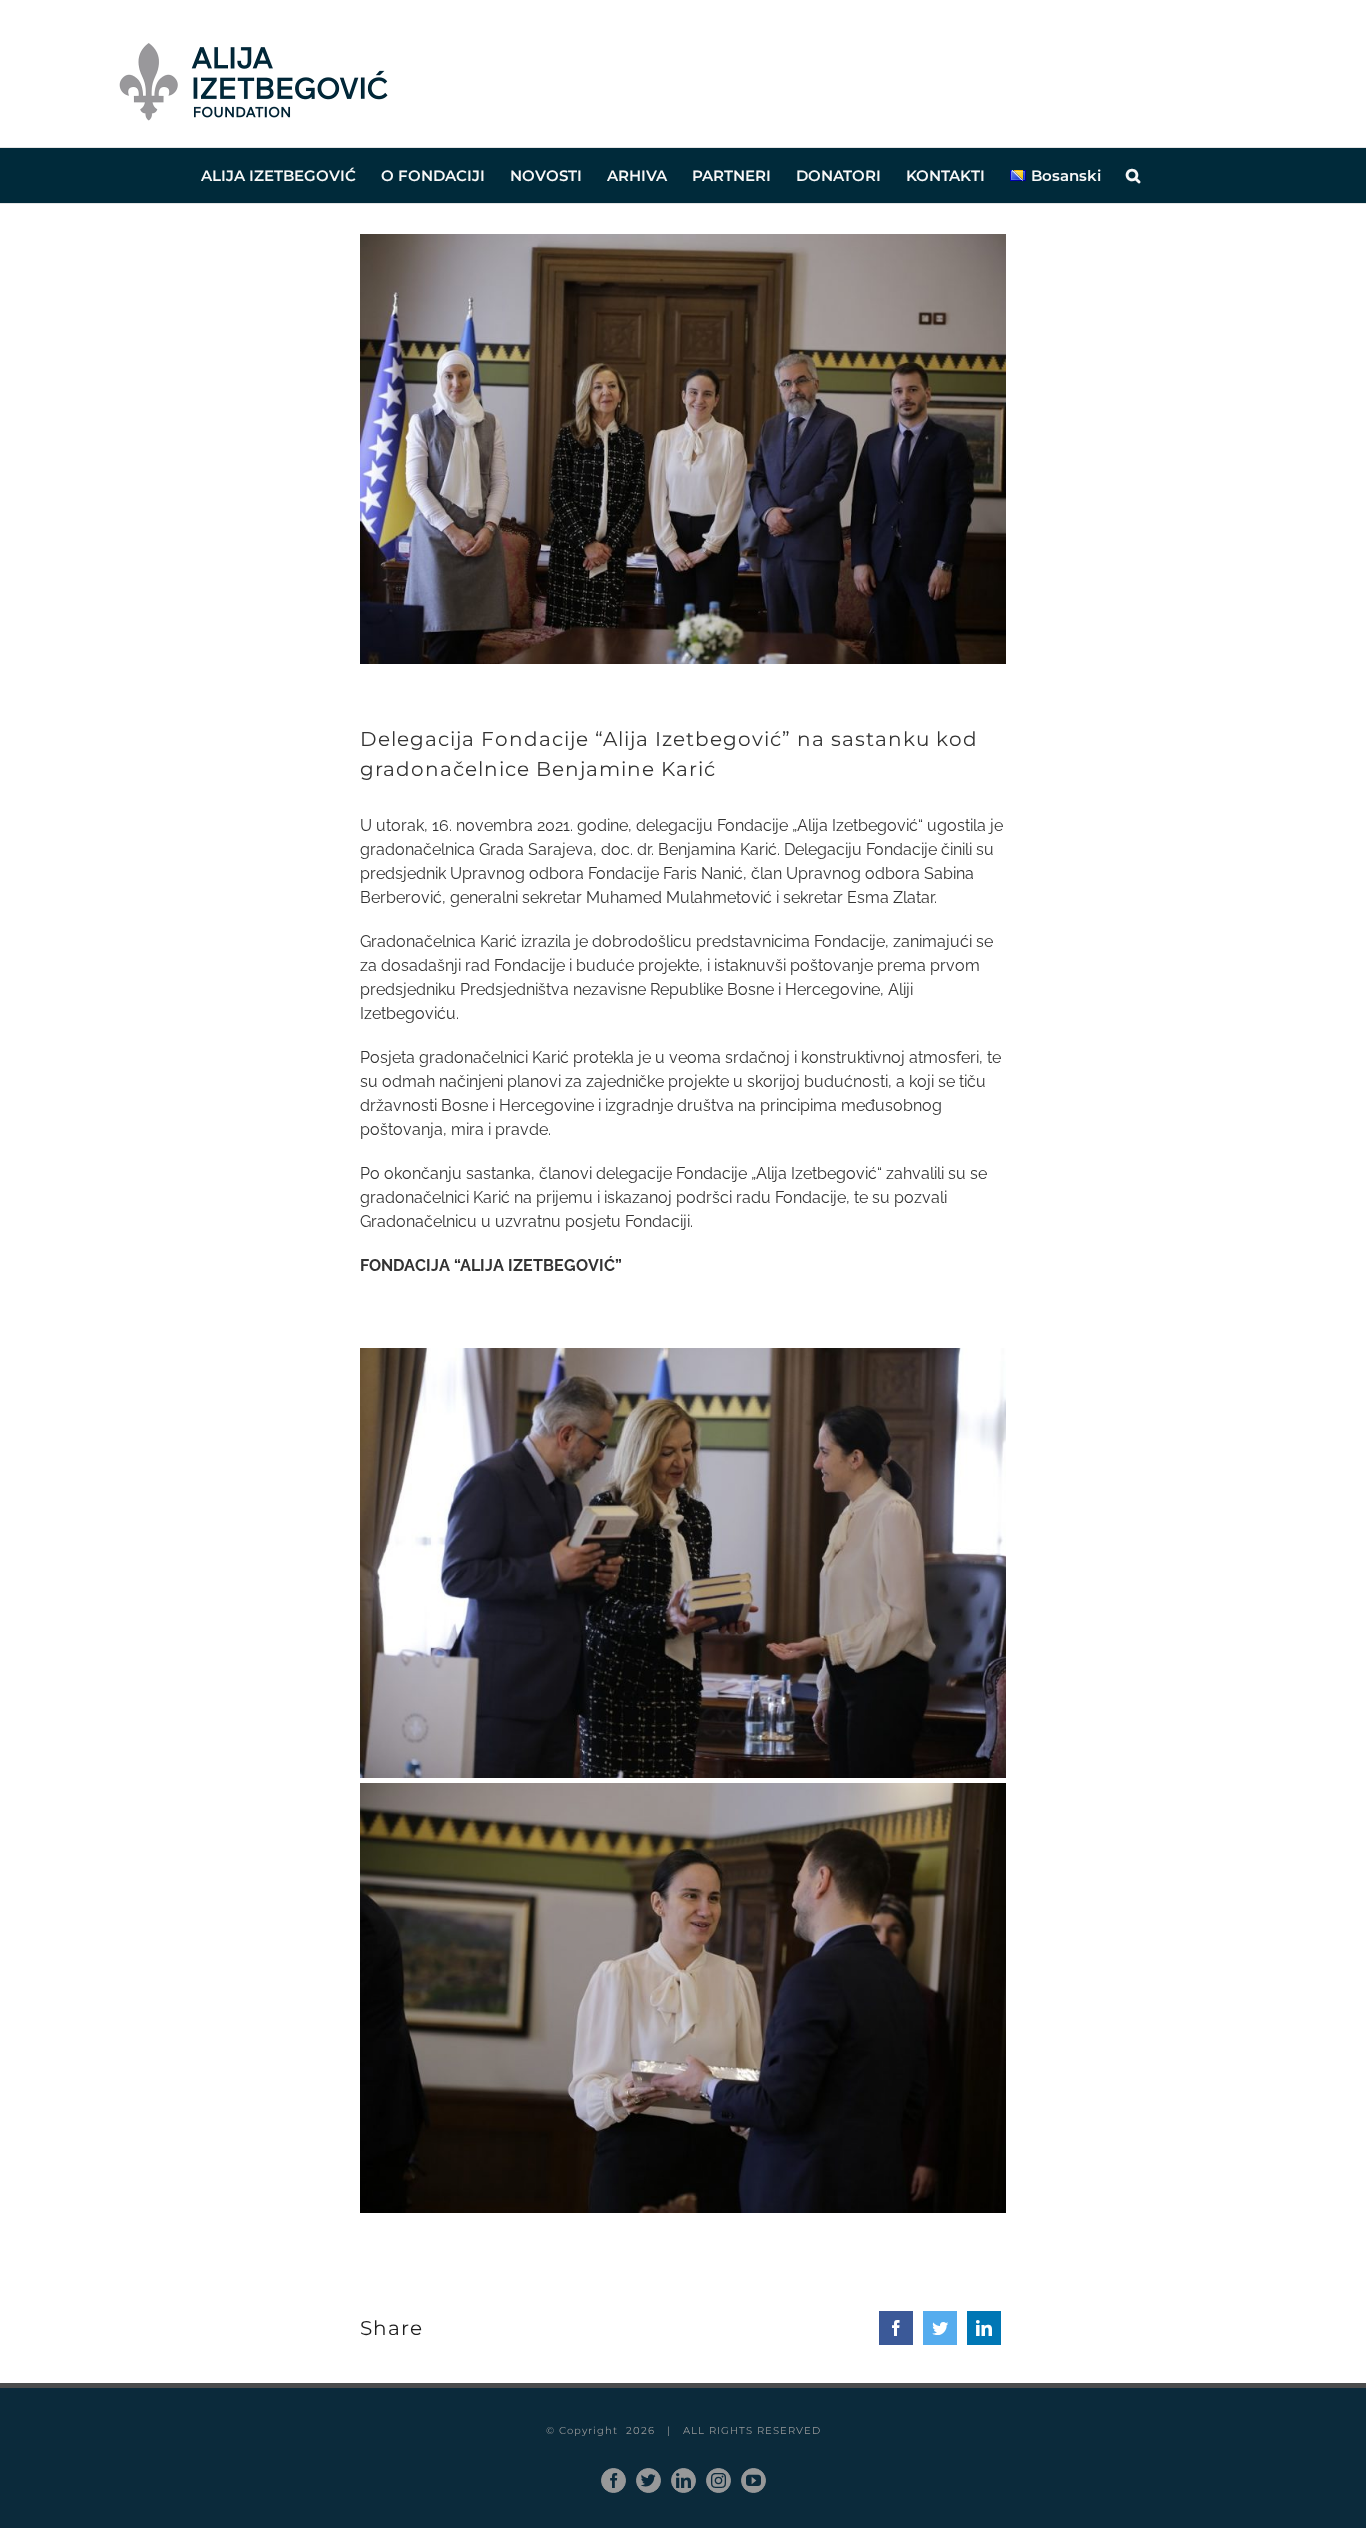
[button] (1133, 175)
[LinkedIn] (984, 2328)
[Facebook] (896, 2328)
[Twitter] (940, 2328)
